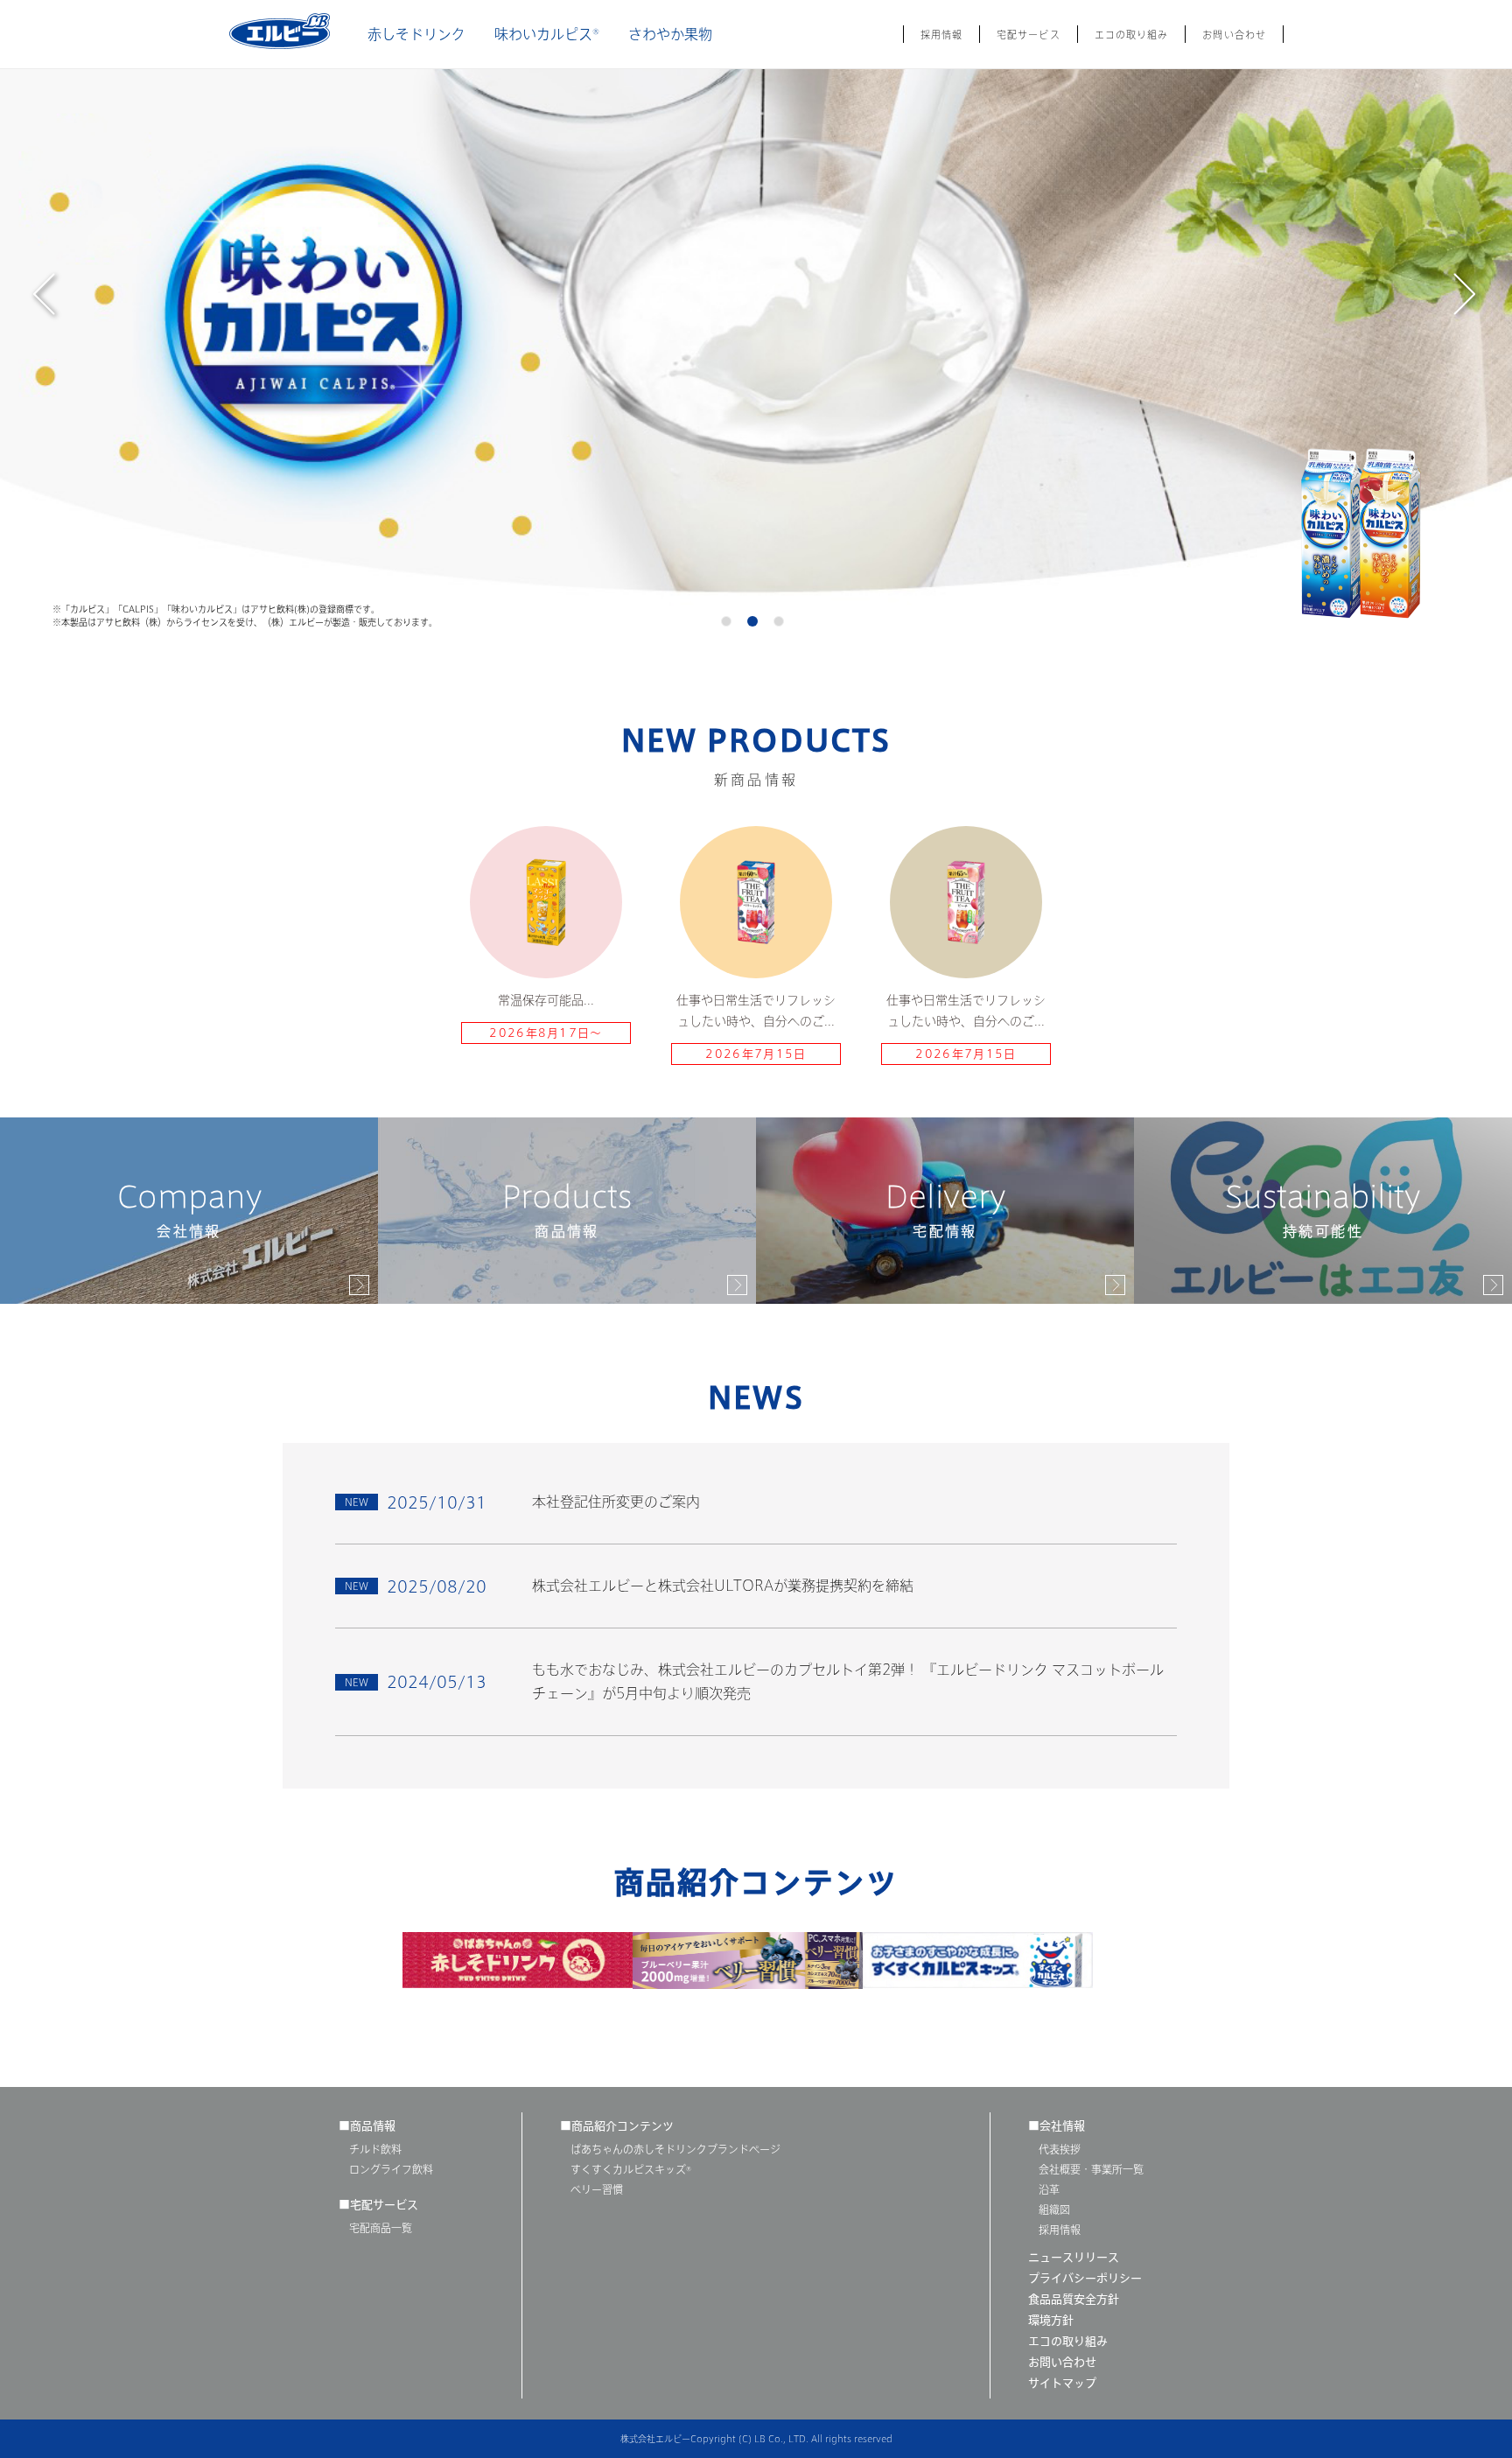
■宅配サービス (378, 2205)
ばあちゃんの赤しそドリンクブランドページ (675, 2149)
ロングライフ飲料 (391, 2169)
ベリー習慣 (597, 2189)
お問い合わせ (1234, 35)
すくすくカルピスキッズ (631, 2169)
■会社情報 (1057, 2126)
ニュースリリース (1074, 2257)
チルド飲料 (375, 2149)
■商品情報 (367, 2126)
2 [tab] (756, 625)
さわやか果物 (670, 34)
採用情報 (941, 35)
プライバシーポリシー (1085, 2278)
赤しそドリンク (416, 34)
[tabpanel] (756, 319)
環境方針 (1051, 2320)
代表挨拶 (1060, 2149)
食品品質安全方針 (1074, 2299)
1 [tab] (730, 625)
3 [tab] (782, 625)
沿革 (1049, 2189)
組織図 (1054, 2209)
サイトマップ (1062, 2383)
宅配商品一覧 (381, 2228)
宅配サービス (1029, 35)
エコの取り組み (1132, 35)
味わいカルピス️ (547, 34)
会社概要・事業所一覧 (1091, 2169)
